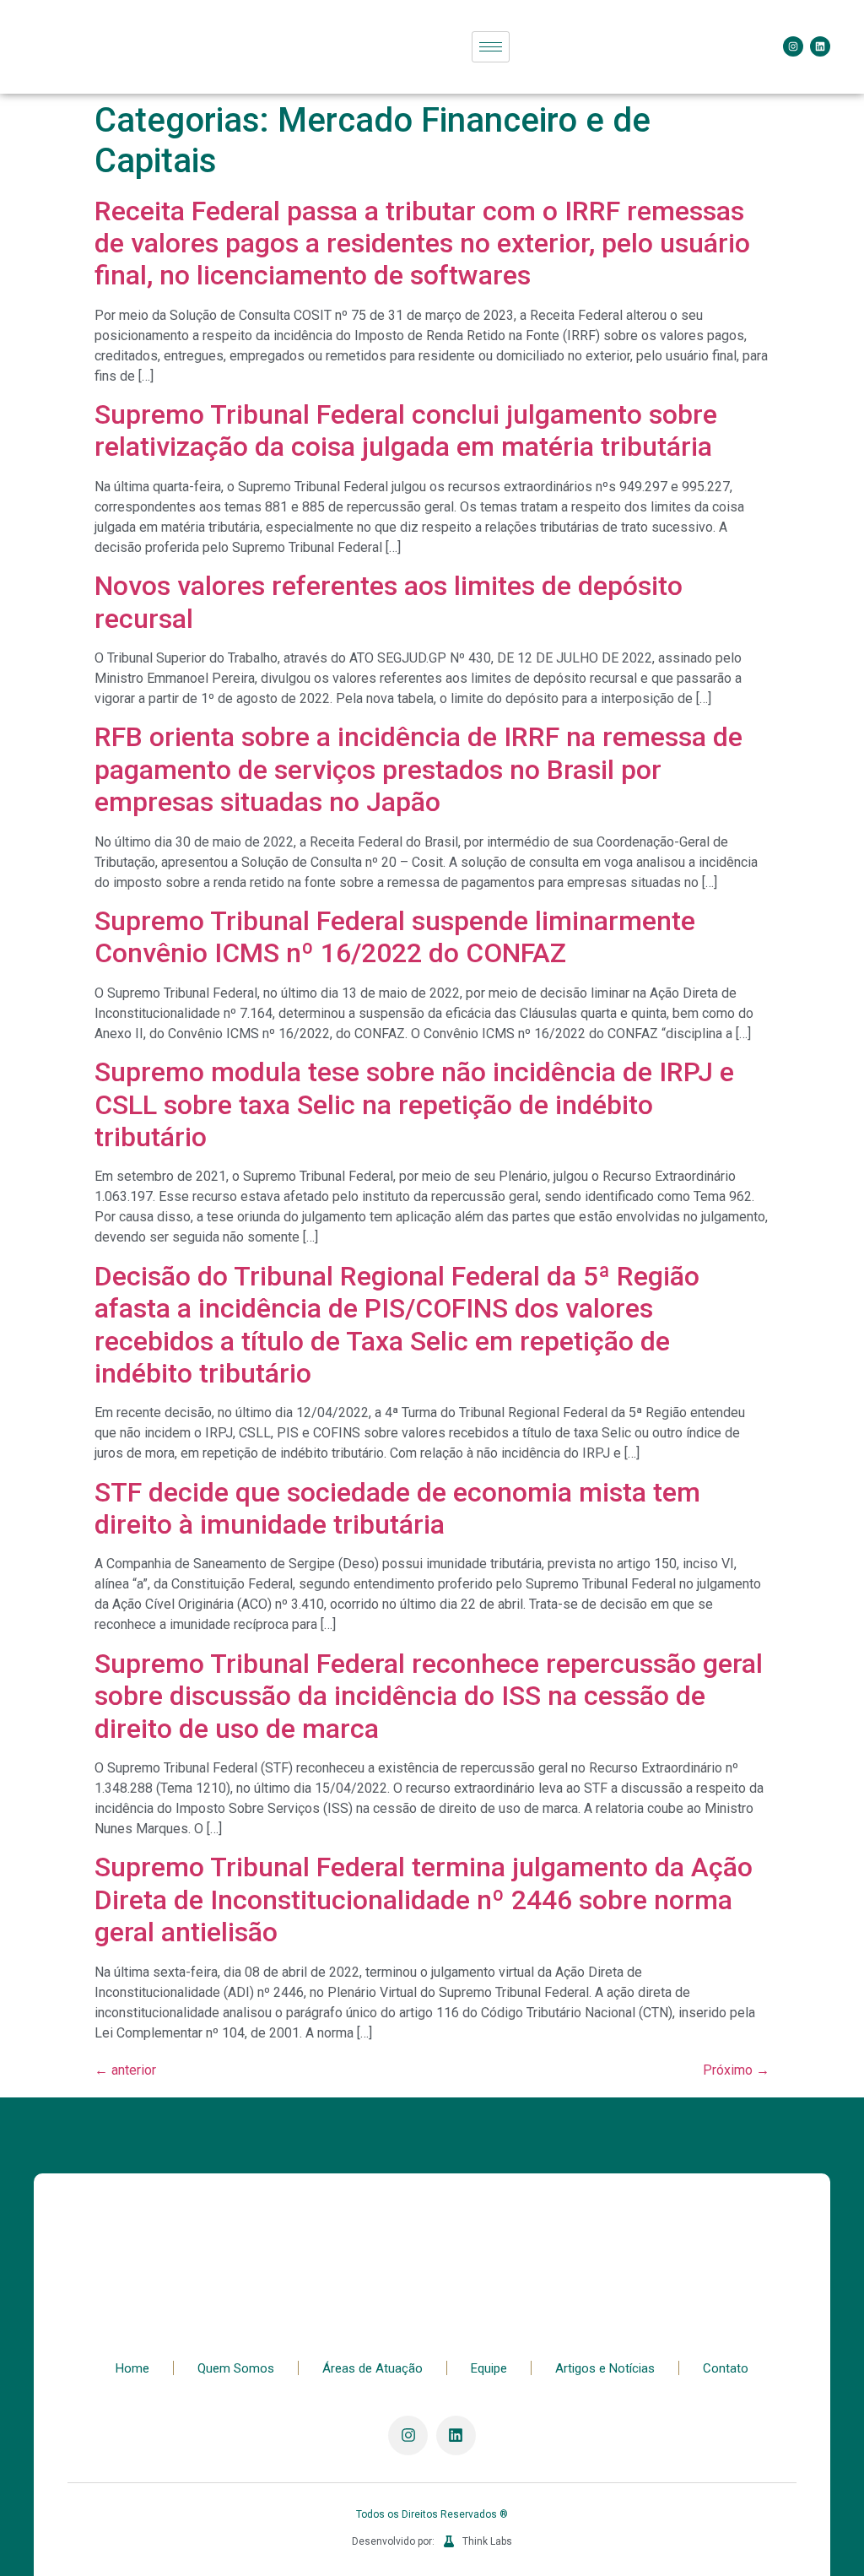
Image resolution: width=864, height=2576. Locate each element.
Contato (726, 2368)
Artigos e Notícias (605, 2368)
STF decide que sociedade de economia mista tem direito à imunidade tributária (397, 1508)
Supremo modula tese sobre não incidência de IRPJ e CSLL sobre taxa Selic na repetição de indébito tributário (414, 1104)
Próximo (736, 2070)
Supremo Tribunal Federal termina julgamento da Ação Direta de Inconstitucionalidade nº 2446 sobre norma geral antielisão (424, 1900)
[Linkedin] (820, 46)
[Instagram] (793, 46)
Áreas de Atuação (373, 2368)
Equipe (489, 2368)
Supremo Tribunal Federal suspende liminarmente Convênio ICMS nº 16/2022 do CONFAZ (395, 937)
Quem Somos (236, 2368)
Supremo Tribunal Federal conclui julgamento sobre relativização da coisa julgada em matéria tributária (406, 430)
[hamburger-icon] (491, 47)
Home (132, 2368)
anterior (125, 2070)
